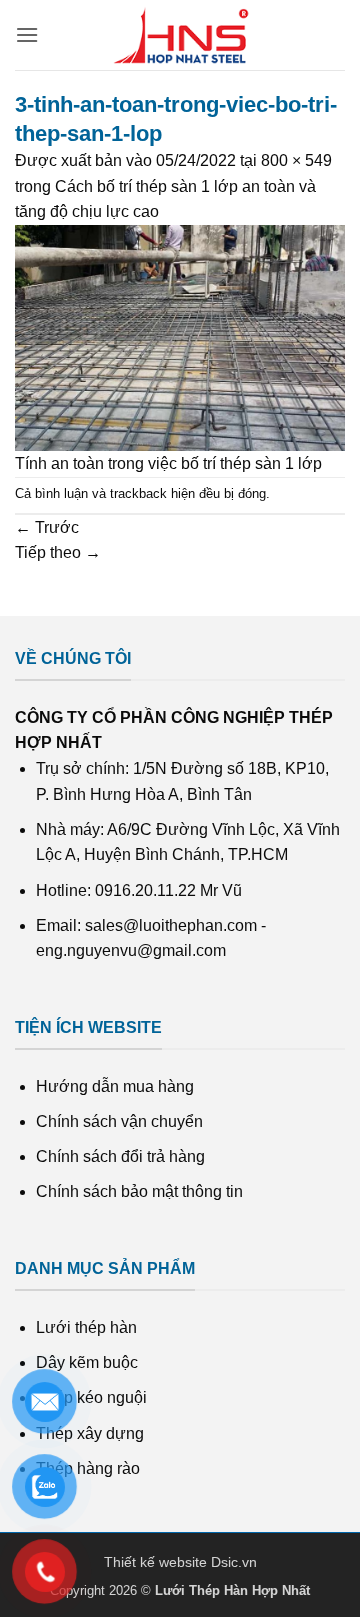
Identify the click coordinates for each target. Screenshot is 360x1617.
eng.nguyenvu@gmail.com (131, 950)
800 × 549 (296, 160)
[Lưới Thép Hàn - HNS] (180, 35)
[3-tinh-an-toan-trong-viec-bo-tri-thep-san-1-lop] (180, 337)
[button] (27, 34)
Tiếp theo (58, 552)
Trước (47, 527)
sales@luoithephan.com (171, 925)
